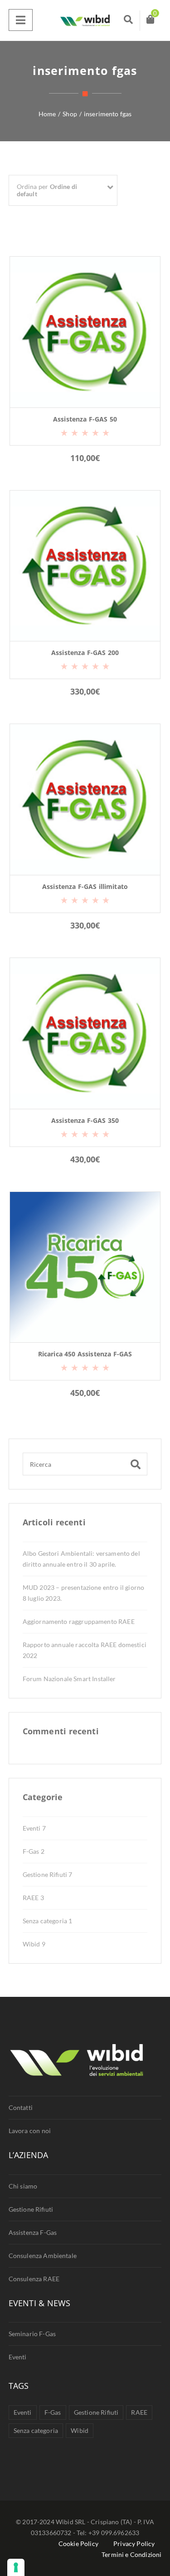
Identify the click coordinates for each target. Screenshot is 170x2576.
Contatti (21, 2107)
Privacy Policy (134, 2544)
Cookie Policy (78, 2544)
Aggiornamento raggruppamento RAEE (79, 1621)
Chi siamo (23, 2186)
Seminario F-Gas (32, 2334)
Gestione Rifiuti (48, 1874)
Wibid (34, 1944)
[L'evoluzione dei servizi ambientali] (85, 20)
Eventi (34, 1828)
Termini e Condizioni (131, 2554)
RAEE (33, 1898)
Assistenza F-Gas (33, 2232)
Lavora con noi (30, 2131)
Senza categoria (48, 1921)
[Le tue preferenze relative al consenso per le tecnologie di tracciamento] (16, 2567)
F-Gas (34, 1851)
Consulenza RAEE (34, 2279)
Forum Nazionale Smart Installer (69, 1679)
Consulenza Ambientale (43, 2256)
